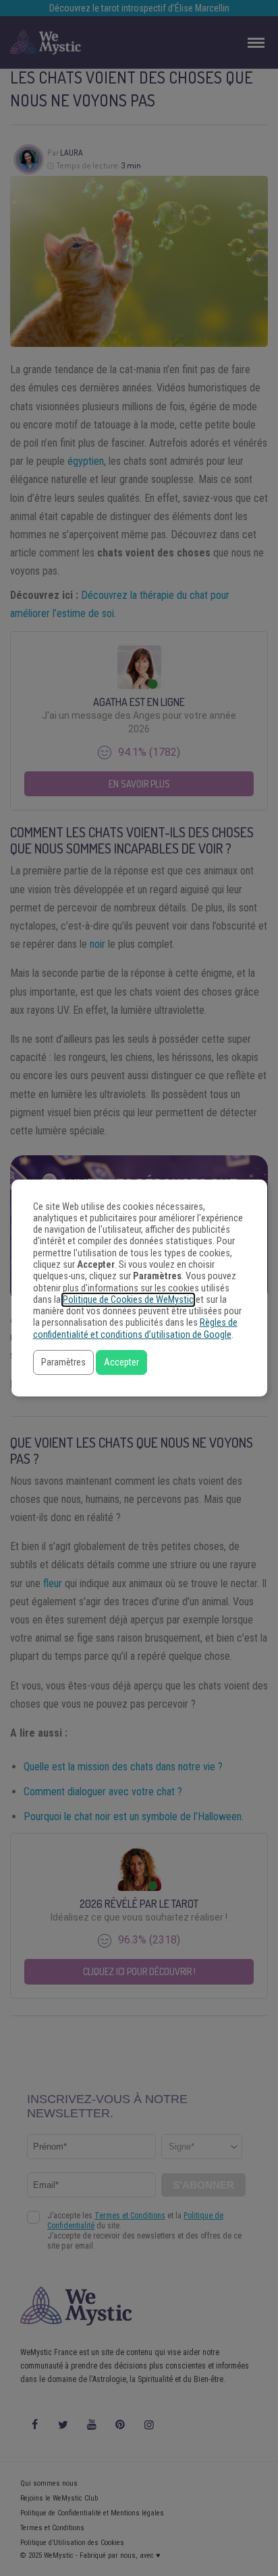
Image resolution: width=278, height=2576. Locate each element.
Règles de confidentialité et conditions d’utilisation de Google (135, 1328)
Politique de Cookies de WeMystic (128, 1300)
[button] (63, 1362)
